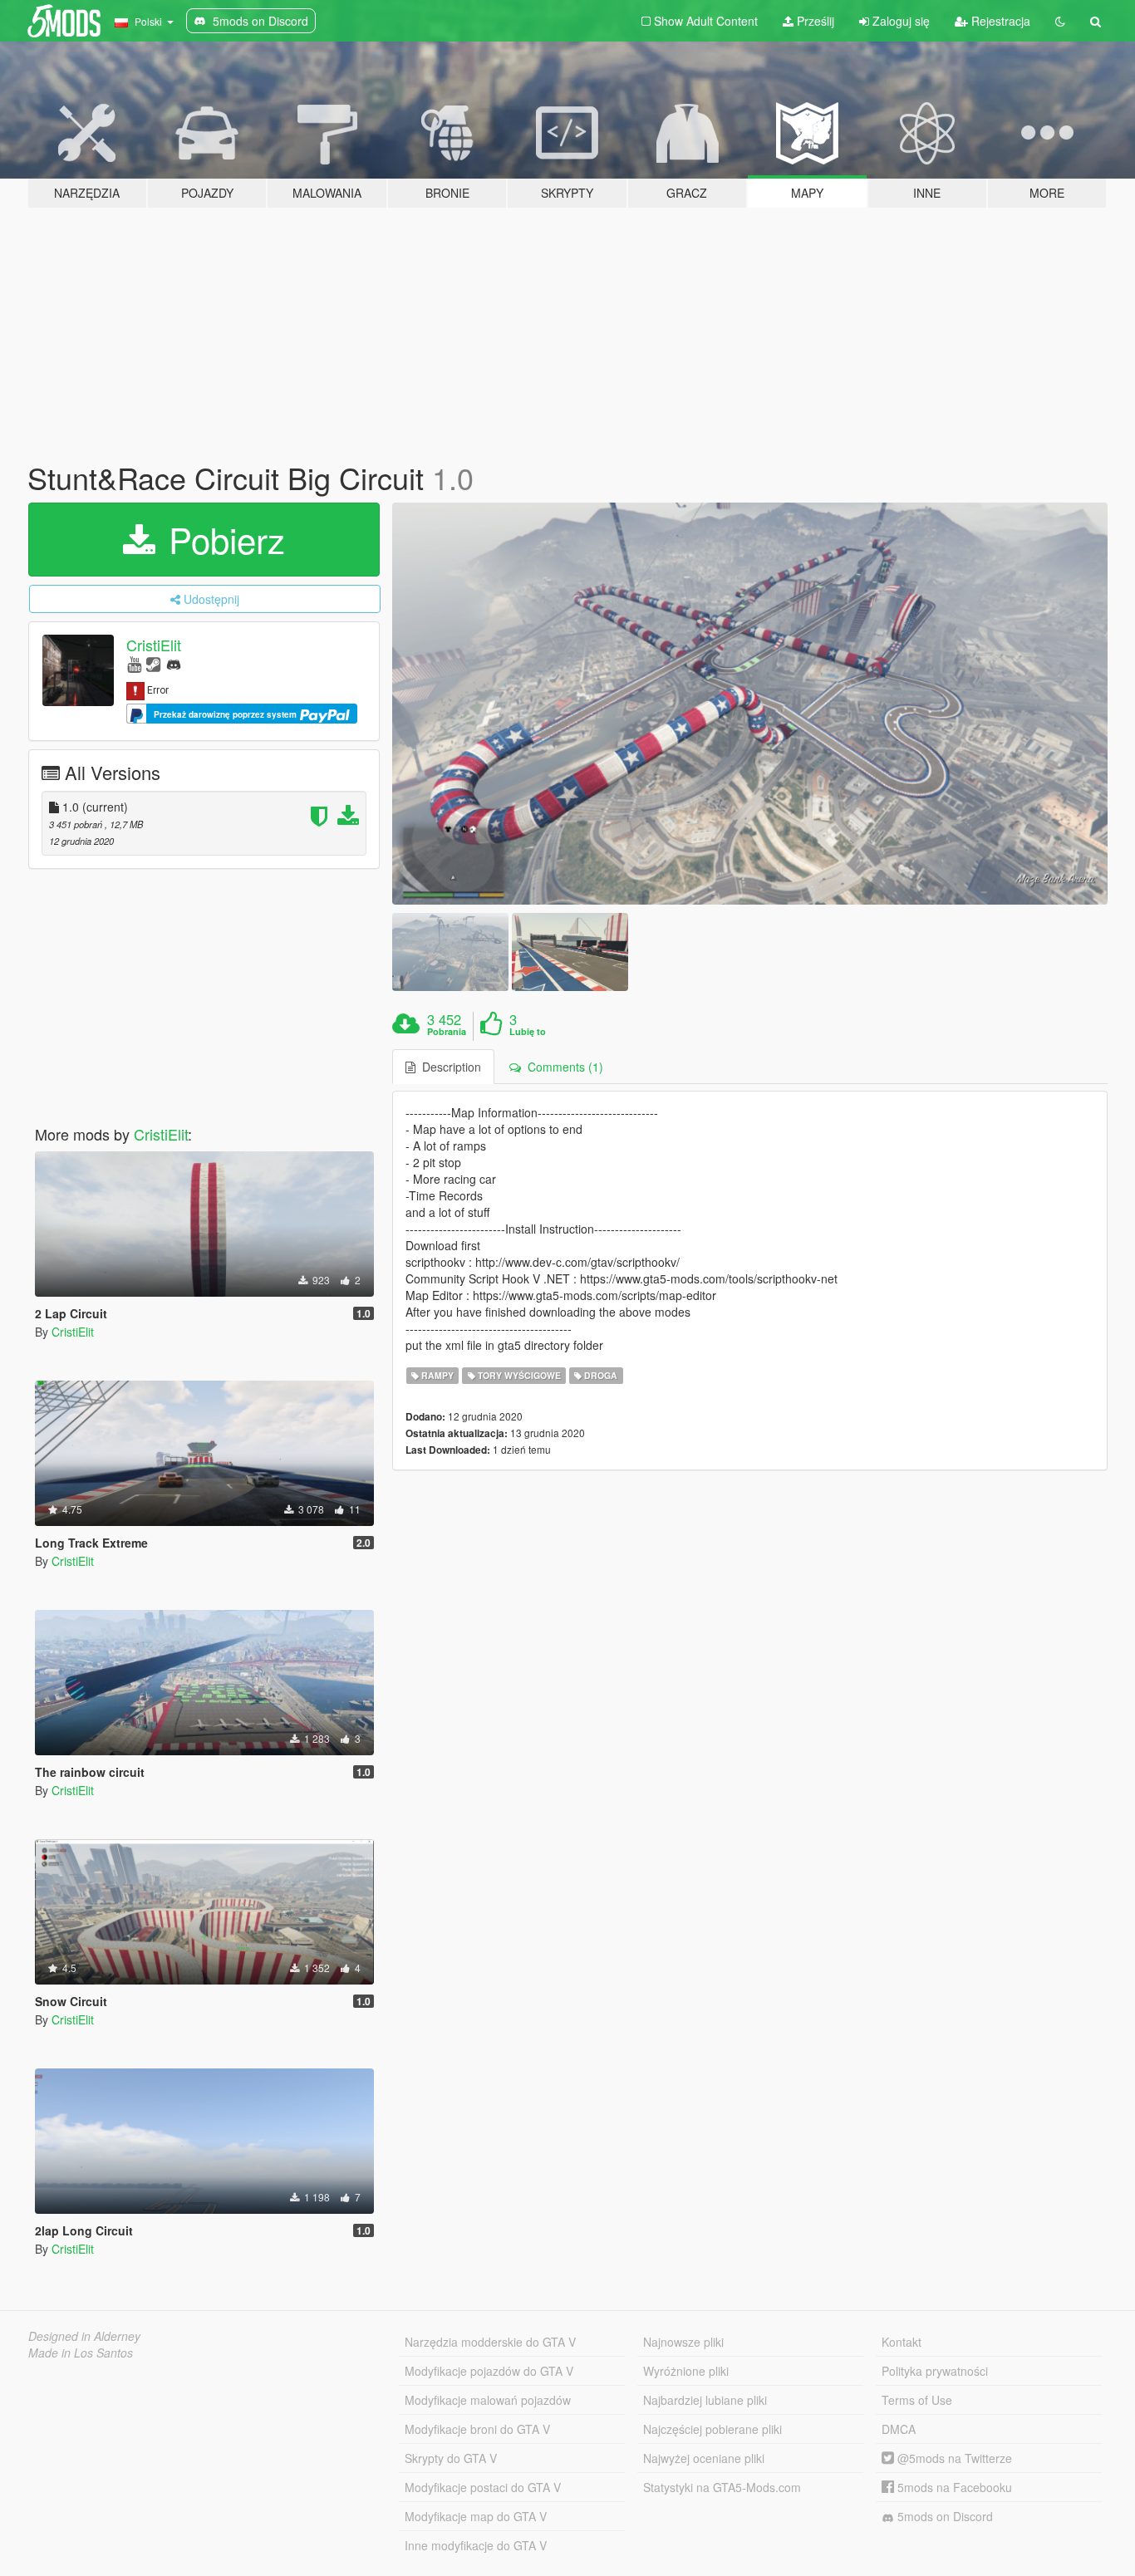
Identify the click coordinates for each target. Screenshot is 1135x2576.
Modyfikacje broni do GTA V (477, 2429)
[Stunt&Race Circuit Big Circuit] (750, 704)
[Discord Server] (174, 663)
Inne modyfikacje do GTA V (476, 2545)
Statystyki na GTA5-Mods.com (722, 2487)
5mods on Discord (943, 2516)
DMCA (899, 2429)
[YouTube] (134, 663)
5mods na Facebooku (953, 2487)
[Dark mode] (1060, 21)
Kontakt (902, 2342)
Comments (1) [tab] (562, 1067)
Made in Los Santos (81, 2353)
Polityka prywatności (935, 2371)
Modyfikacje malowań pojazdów (488, 2400)
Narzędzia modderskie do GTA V (490, 2342)
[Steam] (153, 663)
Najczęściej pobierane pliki (712, 2429)
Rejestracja (999, 21)
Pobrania (447, 1032)
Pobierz (222, 539)
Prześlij (814, 21)
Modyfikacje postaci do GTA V (483, 2487)
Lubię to (528, 1032)
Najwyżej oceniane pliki (704, 2458)
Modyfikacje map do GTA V (476, 2516)
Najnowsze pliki (683, 2342)
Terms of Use (917, 2400)
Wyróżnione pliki (686, 2371)
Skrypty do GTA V (451, 2458)
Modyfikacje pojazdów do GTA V (489, 2371)
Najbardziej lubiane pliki (705, 2400)
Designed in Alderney (84, 2336)
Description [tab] (448, 1067)
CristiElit (154, 645)
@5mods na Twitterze (953, 2458)
